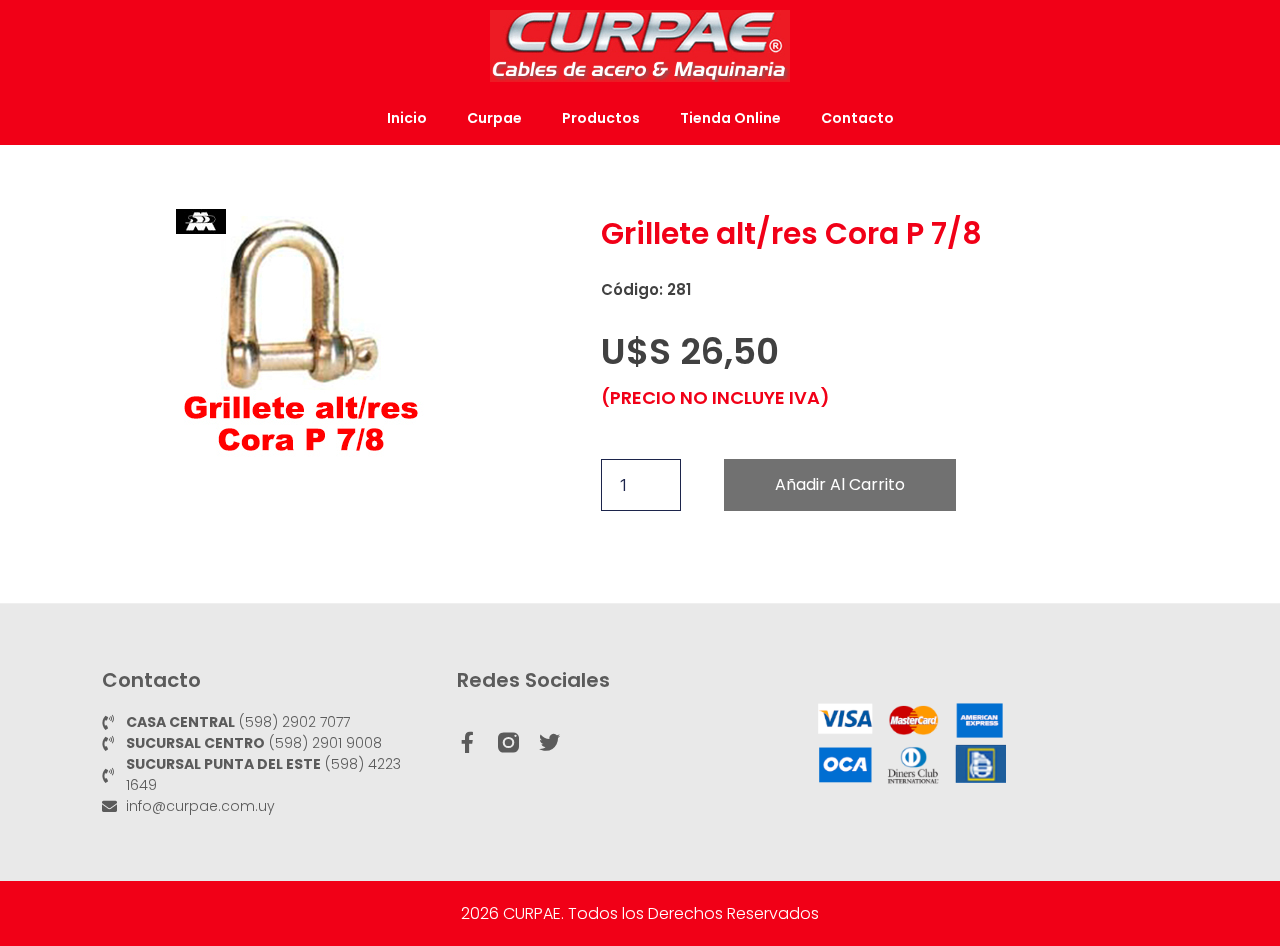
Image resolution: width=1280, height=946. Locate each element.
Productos (601, 118)
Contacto (857, 118)
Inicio (407, 118)
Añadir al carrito (840, 484)
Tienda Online (730, 118)
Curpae (494, 118)
